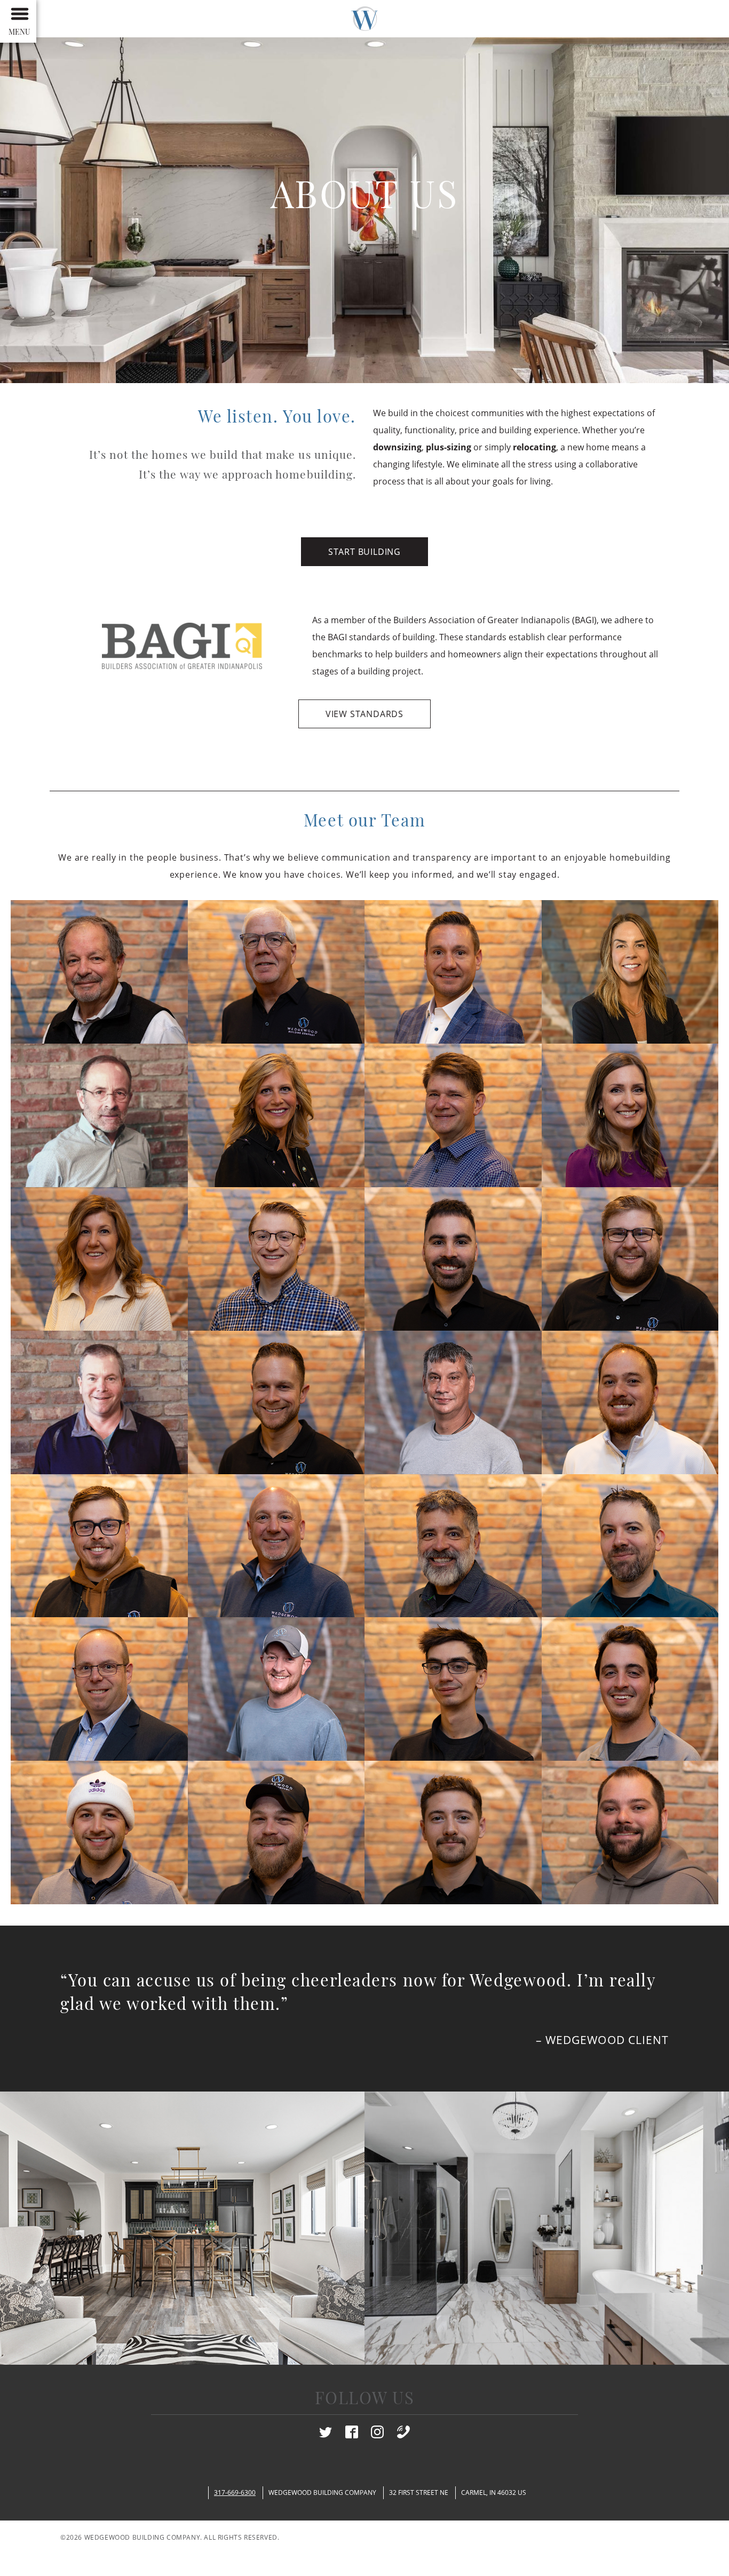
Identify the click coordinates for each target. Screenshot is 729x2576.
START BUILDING (364, 552)
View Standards (364, 714)
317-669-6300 (235, 2492)
